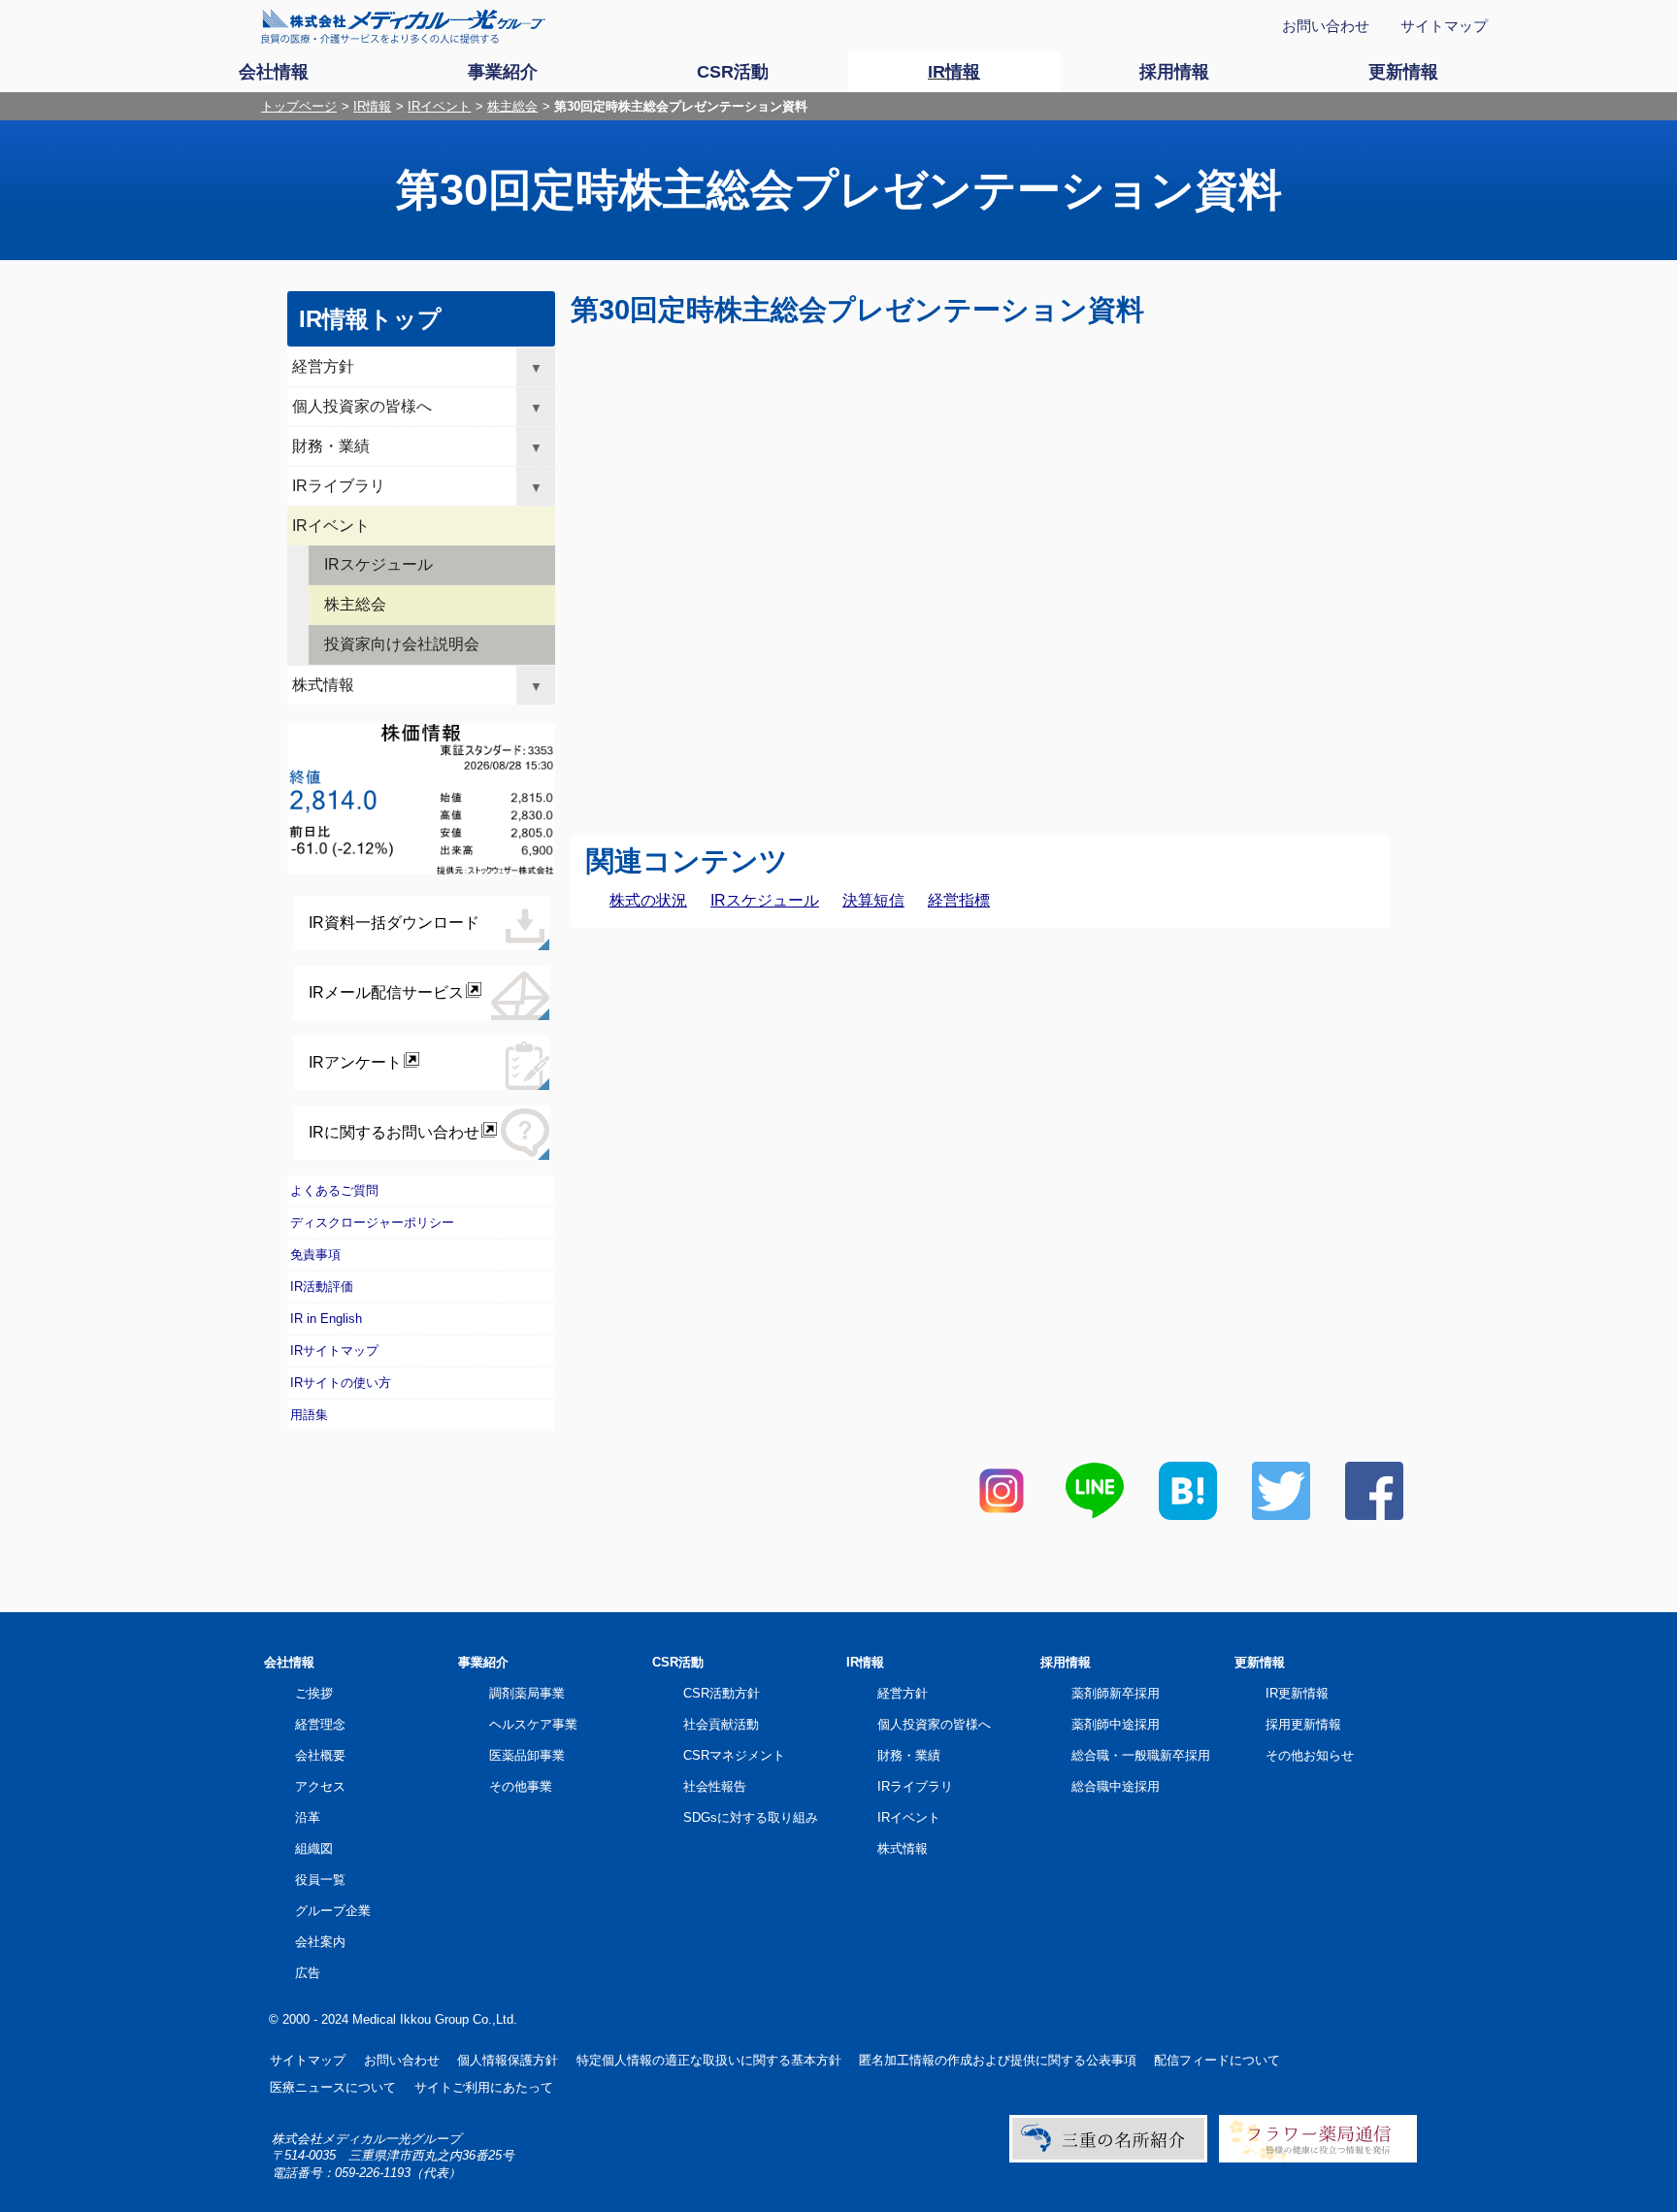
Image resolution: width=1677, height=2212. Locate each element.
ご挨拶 (314, 1693)
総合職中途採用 (1116, 1786)
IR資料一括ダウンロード (394, 923)
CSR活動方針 (722, 1693)
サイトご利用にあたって (484, 2087)
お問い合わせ (1326, 26)
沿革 (308, 1817)
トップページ (299, 106)
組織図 (314, 1849)
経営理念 (320, 1724)
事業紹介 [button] (503, 72)
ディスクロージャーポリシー (372, 1222)
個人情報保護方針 (508, 2060)
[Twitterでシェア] (1281, 1515)
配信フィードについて (1217, 2060)
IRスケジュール (765, 900)
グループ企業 (333, 1911)
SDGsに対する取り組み (751, 1817)
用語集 (309, 1415)
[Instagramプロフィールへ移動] (1002, 1515)
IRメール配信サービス (386, 992)
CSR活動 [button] (733, 72)
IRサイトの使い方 (341, 1383)
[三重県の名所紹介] (1108, 2158)
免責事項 (315, 1255)
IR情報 (372, 106)
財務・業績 (331, 446)
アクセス (320, 1786)
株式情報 (323, 685)
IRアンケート (355, 1062)
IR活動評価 (322, 1287)
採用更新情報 (1303, 1724)
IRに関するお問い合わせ (394, 1132)
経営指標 (959, 900)
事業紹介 (483, 1662)
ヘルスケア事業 (533, 1724)
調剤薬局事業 (527, 1693)
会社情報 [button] (274, 72)
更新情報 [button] (1403, 72)
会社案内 (320, 1942)
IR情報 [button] (954, 72)
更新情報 (1260, 1662)
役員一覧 (320, 1880)
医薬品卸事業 (527, 1755)
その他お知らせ (1310, 1755)
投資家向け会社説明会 (402, 644)
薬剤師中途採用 (1116, 1724)
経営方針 (323, 366)
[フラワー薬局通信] (1318, 2158)
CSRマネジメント (734, 1755)
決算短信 (873, 900)
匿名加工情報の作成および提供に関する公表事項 (998, 2060)
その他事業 (521, 1786)
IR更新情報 (1297, 1693)
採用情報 (1066, 1662)
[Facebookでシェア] (1374, 1515)
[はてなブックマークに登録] (1188, 1515)
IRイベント (439, 106)
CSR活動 (678, 1662)
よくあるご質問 (334, 1190)
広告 (308, 1973)
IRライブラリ (339, 486)
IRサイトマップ (334, 1351)
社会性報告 (715, 1786)
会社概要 (320, 1755)
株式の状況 (648, 900)
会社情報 (289, 1662)
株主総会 (512, 106)
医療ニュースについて (333, 2087)
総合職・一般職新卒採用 (1141, 1755)
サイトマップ (1444, 26)
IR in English (326, 1319)
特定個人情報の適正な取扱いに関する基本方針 (709, 2060)
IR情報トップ (370, 319)
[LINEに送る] (1095, 1515)
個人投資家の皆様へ (362, 406)
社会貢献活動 (721, 1724)
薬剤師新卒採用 (1116, 1693)
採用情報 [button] (1174, 72)
